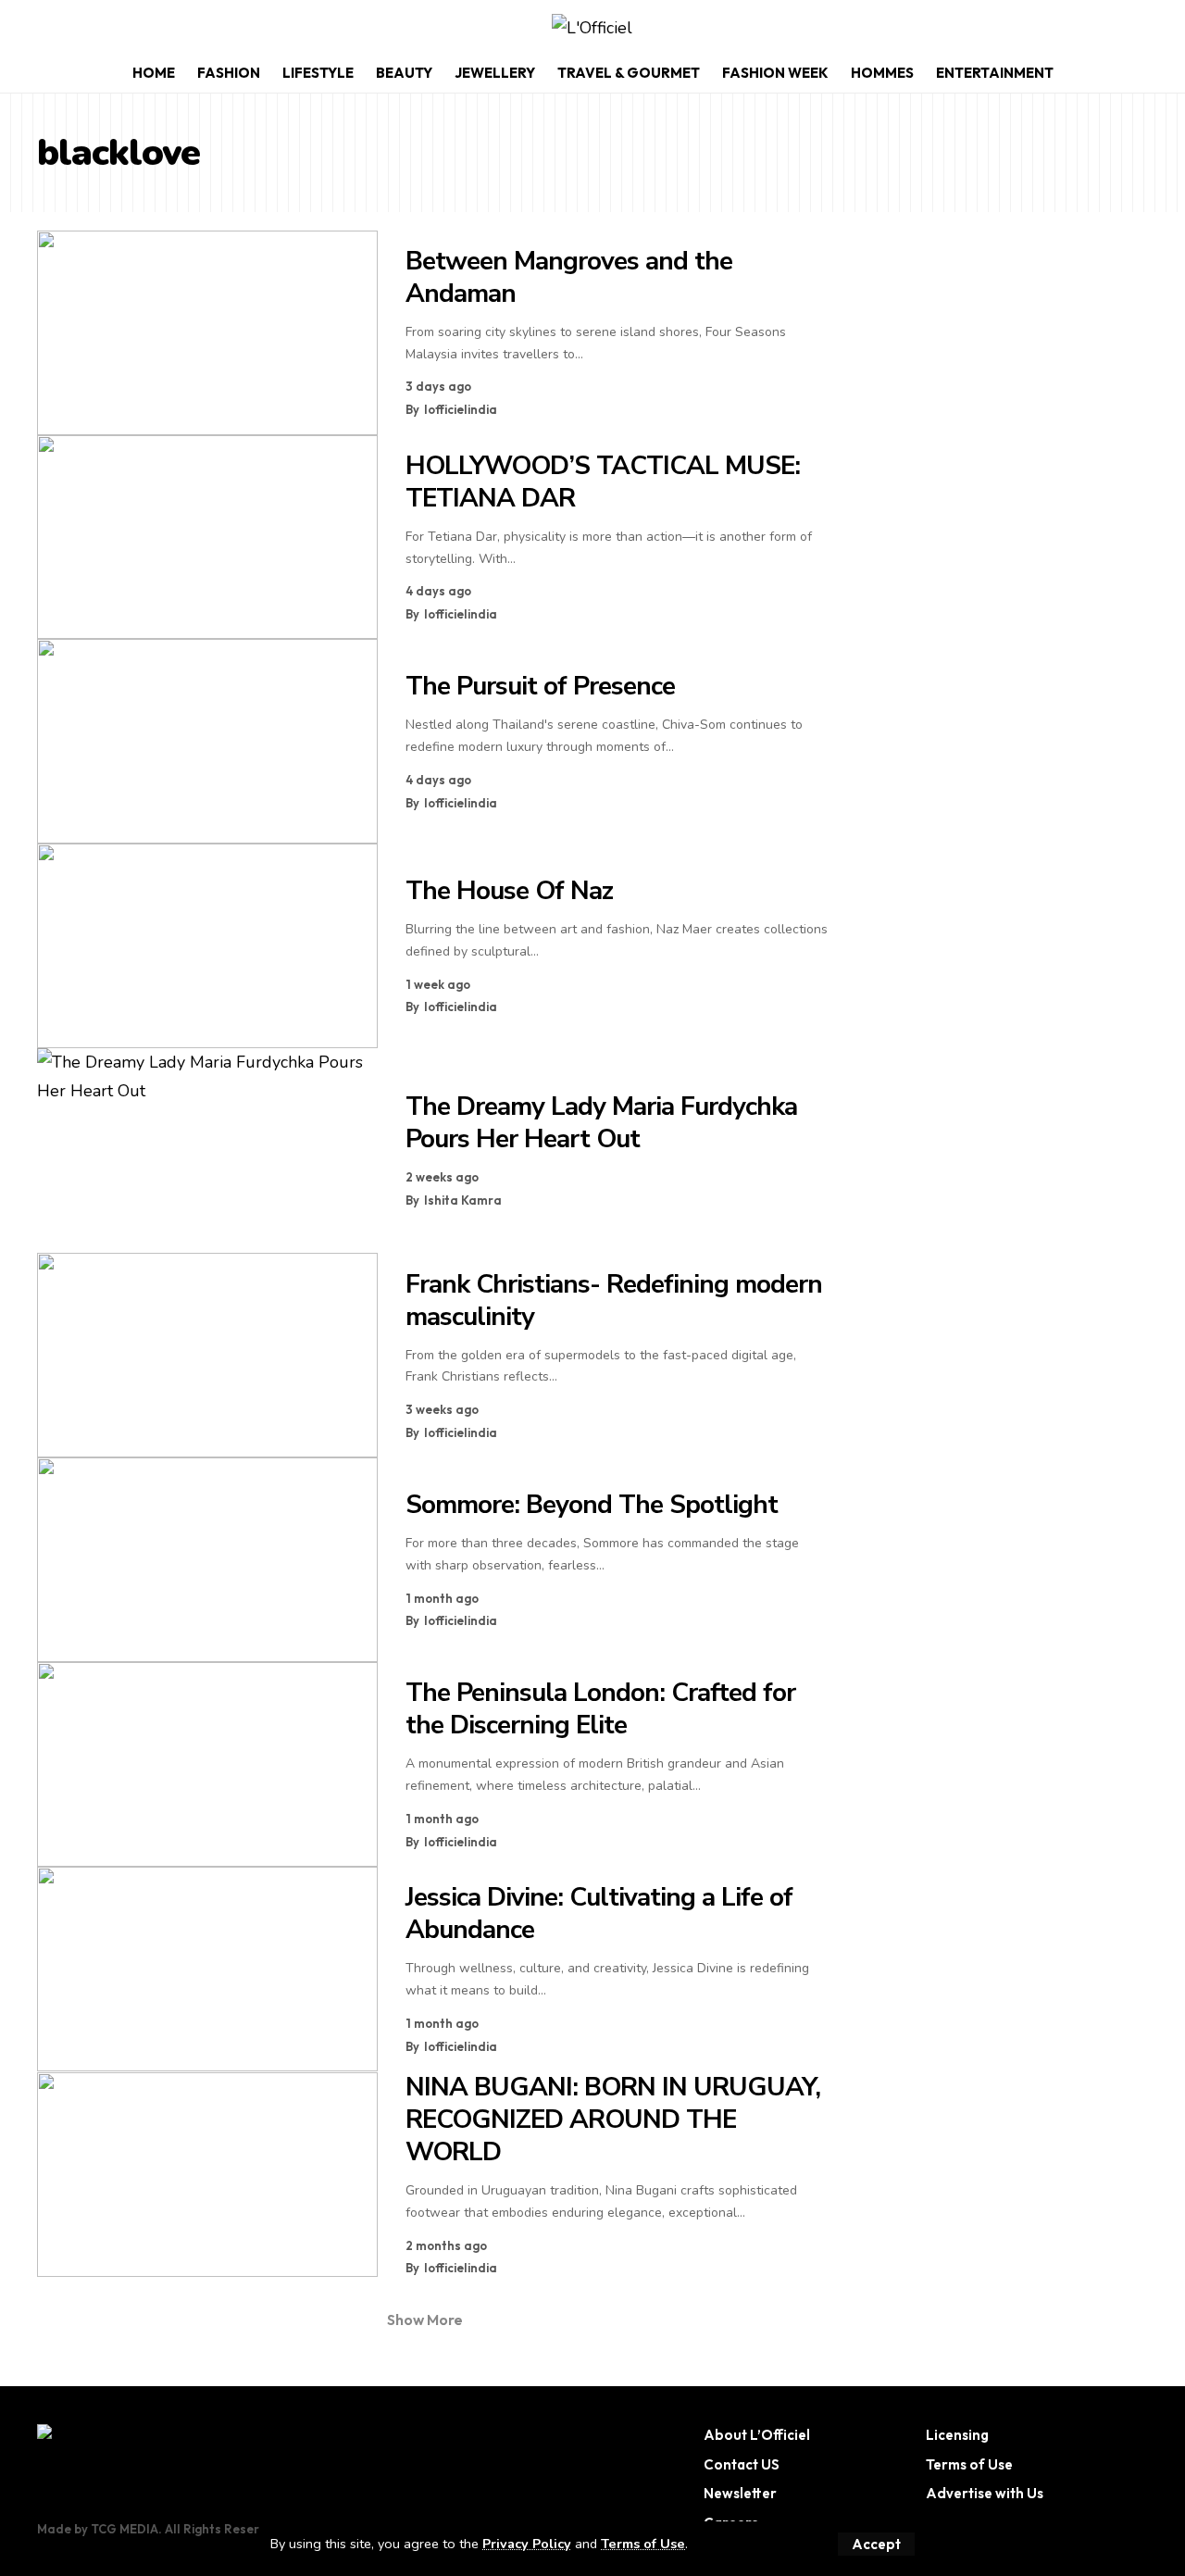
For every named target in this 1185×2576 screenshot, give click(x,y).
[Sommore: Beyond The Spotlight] (207, 1560)
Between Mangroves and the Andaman (569, 277)
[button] (876, 2544)
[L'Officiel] (592, 28)
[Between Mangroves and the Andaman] (207, 333)
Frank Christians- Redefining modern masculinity (614, 1301)
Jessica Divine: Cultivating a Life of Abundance (599, 1913)
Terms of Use (643, 2544)
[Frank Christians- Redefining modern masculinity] (207, 1355)
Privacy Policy (527, 2544)
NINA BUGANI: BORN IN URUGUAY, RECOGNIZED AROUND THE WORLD (613, 2120)
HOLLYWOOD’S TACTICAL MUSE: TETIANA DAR (603, 482)
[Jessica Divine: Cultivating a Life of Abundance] (207, 1969)
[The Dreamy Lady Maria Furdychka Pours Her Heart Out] (207, 1150)
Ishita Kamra (463, 1200)
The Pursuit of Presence (540, 686)
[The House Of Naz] (207, 946)
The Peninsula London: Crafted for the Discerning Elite (600, 1709)
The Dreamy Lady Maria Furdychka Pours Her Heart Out (601, 1123)
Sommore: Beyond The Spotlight (592, 1505)
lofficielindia (461, 409)
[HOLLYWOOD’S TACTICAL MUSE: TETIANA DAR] (207, 538)
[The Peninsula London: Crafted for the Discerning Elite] (207, 1764)
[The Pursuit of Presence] (207, 741)
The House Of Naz (509, 891)
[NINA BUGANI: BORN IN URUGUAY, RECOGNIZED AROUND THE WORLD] (207, 2175)
